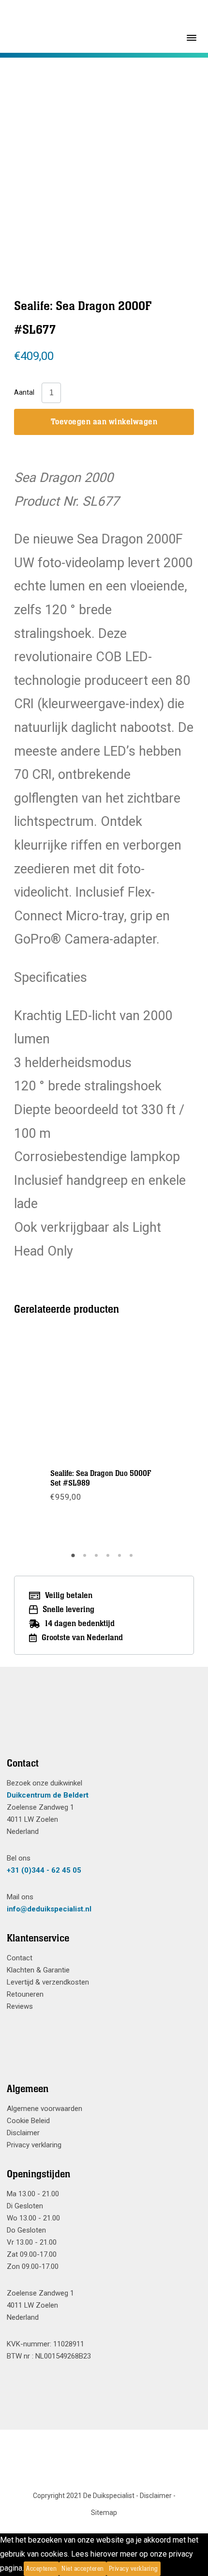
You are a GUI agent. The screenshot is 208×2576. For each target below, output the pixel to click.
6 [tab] (133, 1559)
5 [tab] (121, 1559)
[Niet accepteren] (163, 2569)
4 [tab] (109, 1559)
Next (154, 154)
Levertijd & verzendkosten (48, 1982)
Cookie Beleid (28, 2121)
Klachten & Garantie (38, 1970)
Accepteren (41, 2569)
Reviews (20, 2006)
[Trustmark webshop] (100, 1724)
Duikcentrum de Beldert (48, 1795)
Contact (20, 1958)
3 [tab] (98, 1559)
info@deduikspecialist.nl (49, 1909)
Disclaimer (23, 2133)
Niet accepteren (83, 2569)
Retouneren (25, 1994)
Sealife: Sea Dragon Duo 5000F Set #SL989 (101, 1478)
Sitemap (104, 2513)
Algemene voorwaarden (45, 2109)
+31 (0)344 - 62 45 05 (44, 1870)
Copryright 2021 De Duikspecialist (84, 2496)
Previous (53, 154)
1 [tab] (74, 1559)
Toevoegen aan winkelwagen (104, 422)
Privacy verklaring (34, 2145)
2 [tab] (86, 1559)
